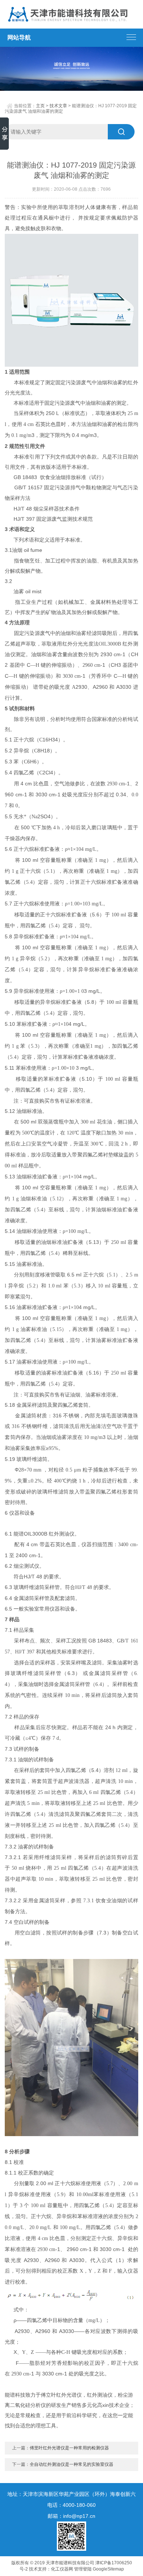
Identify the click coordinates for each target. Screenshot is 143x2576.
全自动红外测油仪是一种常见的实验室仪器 (71, 2464)
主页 (40, 106)
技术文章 (58, 106)
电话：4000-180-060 (71, 2505)
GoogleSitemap (108, 2569)
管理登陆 (83, 2569)
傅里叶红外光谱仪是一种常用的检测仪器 (69, 2448)
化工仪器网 (62, 2569)
